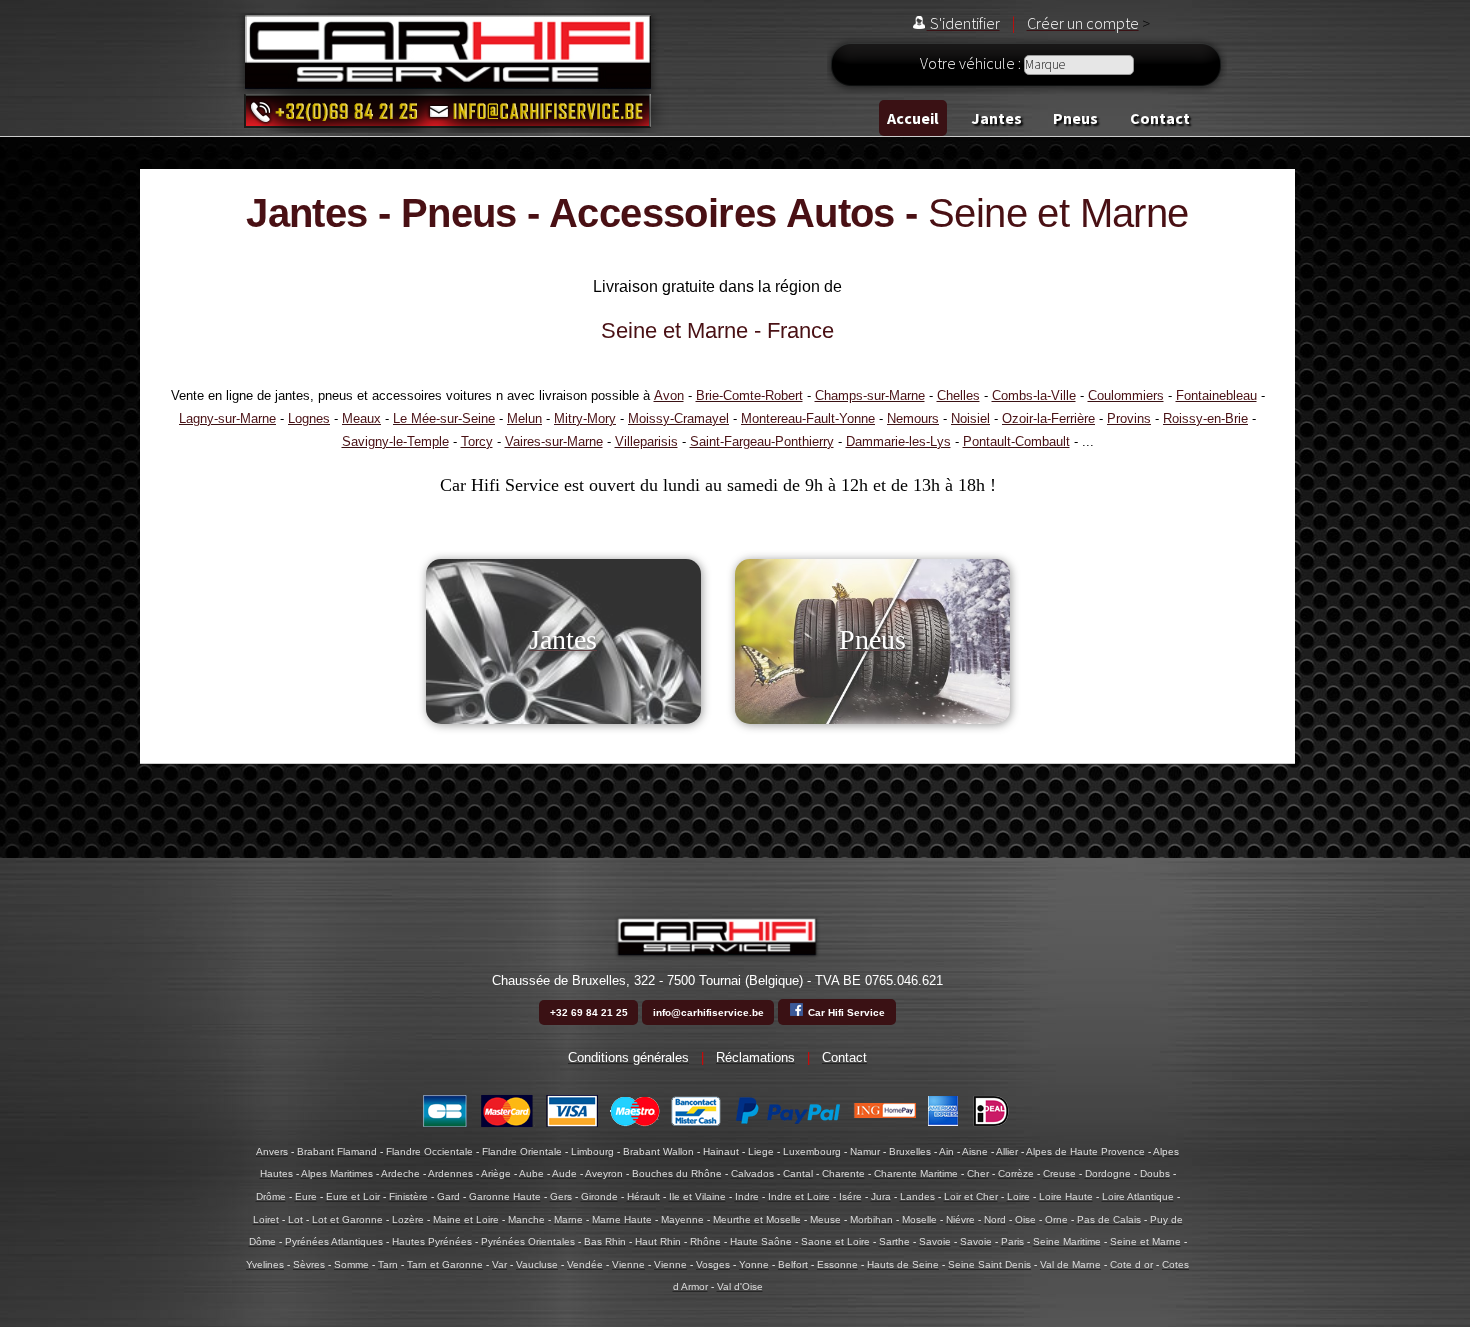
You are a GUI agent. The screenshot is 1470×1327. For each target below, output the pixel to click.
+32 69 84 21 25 (589, 1012)
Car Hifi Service (845, 1012)
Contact (1160, 118)
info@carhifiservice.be (708, 1012)
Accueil (913, 118)
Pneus (1075, 118)
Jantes (996, 118)
